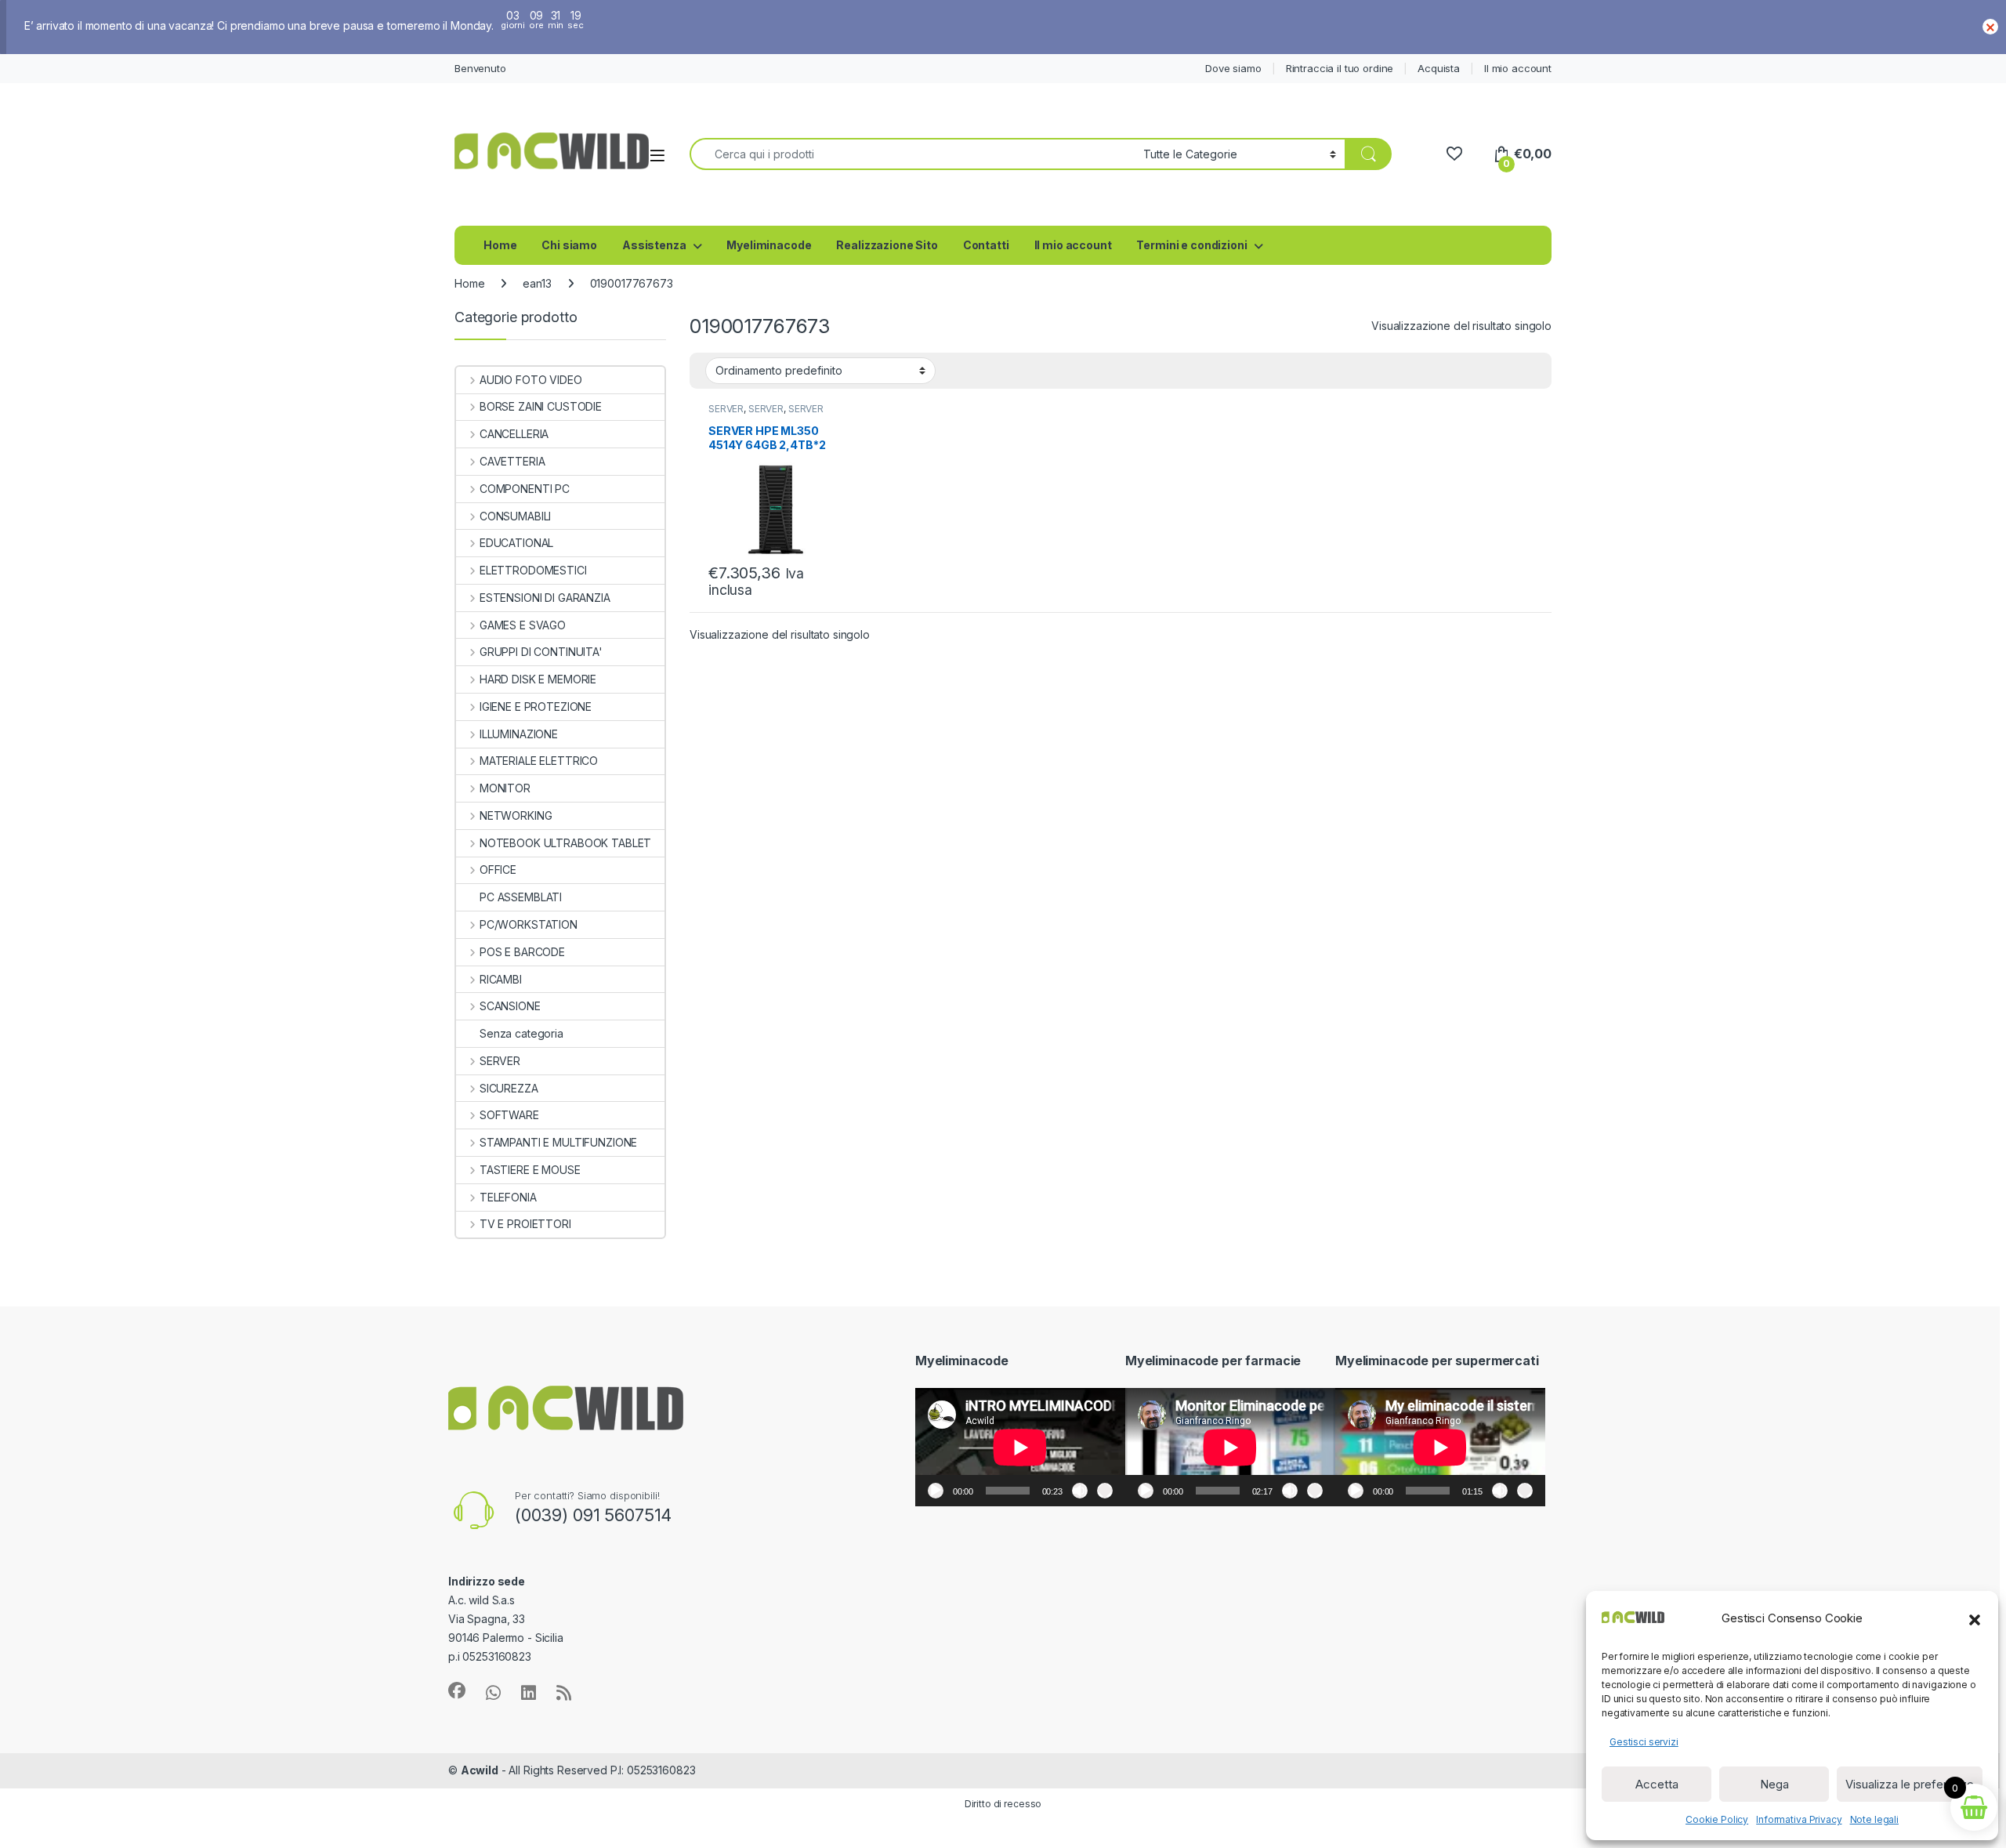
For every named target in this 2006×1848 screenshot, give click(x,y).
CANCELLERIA (514, 434)
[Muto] (1080, 1491)
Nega (1774, 1784)
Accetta (1657, 1784)
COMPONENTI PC (525, 489)
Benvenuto (480, 68)
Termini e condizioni (1191, 245)
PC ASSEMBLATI (521, 897)
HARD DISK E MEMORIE (538, 679)
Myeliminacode (769, 245)
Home (500, 245)
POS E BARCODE (522, 952)
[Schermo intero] (1105, 1491)
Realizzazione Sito (887, 245)
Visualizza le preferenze (1910, 1784)
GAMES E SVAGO (523, 625)
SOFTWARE (509, 1115)
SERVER (726, 409)
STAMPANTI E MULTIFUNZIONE (558, 1142)
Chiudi (1990, 27)
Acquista (1439, 68)
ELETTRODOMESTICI (533, 570)
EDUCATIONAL (516, 543)
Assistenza (654, 245)
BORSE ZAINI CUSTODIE (541, 406)
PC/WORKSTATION (529, 924)
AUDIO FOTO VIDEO (531, 380)
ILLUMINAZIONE (519, 734)
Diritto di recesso (1003, 1804)
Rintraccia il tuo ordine (1340, 68)
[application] (1020, 1447)
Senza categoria (521, 1033)
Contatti (986, 245)
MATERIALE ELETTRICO (539, 761)
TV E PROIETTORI (525, 1224)
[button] (1975, 1618)
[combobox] (912, 154)
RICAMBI (501, 979)
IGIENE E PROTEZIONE (536, 707)
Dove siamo (1233, 68)
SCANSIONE (510, 1006)
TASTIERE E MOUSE (530, 1170)
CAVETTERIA (512, 461)
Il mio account (1518, 68)
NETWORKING (516, 815)
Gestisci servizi (1644, 1742)
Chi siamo (569, 245)
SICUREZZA (509, 1088)
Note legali (1874, 1819)
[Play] (936, 1491)
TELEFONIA (508, 1197)
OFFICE (498, 870)
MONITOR (505, 788)
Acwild (480, 1770)
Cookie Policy (1717, 1819)
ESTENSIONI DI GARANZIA (545, 598)
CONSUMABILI (515, 516)
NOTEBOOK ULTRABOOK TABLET (565, 843)
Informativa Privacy (1799, 1819)
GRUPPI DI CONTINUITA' (541, 652)
